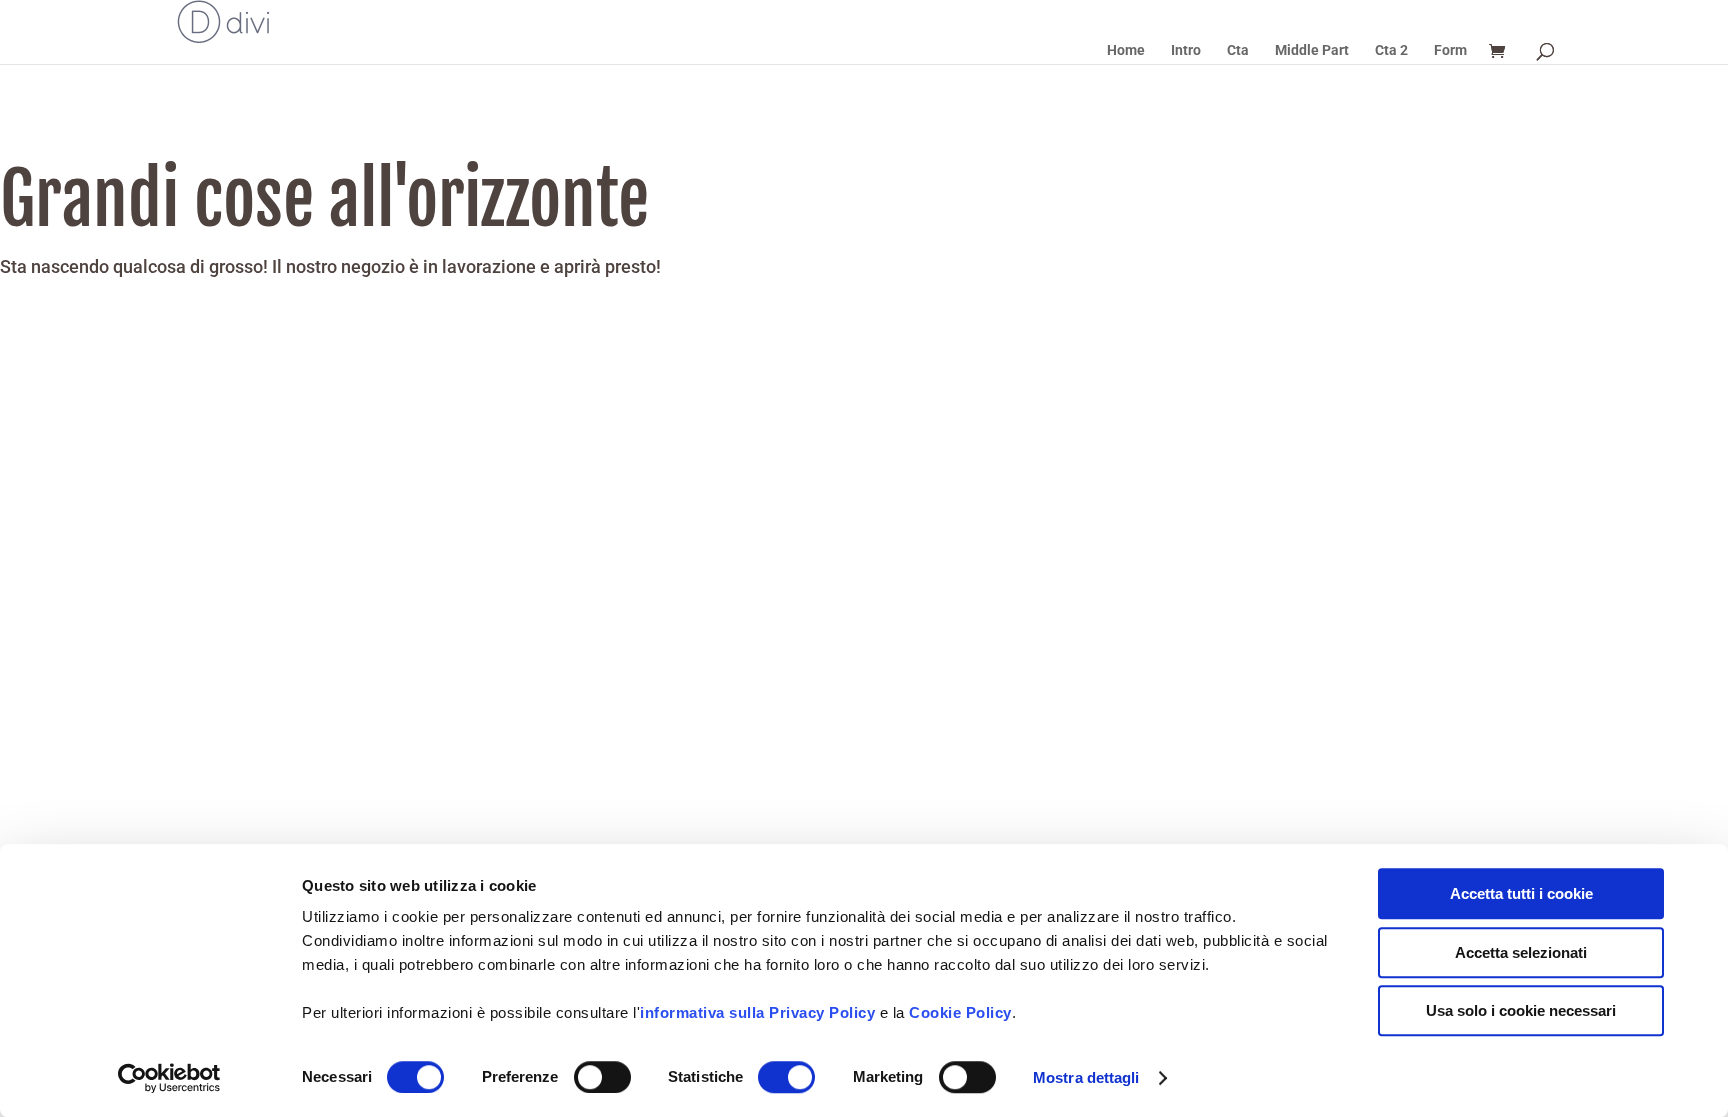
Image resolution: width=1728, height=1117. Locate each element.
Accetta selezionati (1521, 952)
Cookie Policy (960, 1012)
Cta (1238, 50)
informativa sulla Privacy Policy (757, 1012)
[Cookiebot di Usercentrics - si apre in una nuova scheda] (169, 1078)
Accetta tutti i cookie (1521, 893)
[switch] (602, 1077)
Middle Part (1312, 50)
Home (1126, 50)
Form (1450, 50)
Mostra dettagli (1086, 1077)
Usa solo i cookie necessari (1521, 1010)
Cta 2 (1391, 50)
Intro (1186, 50)
